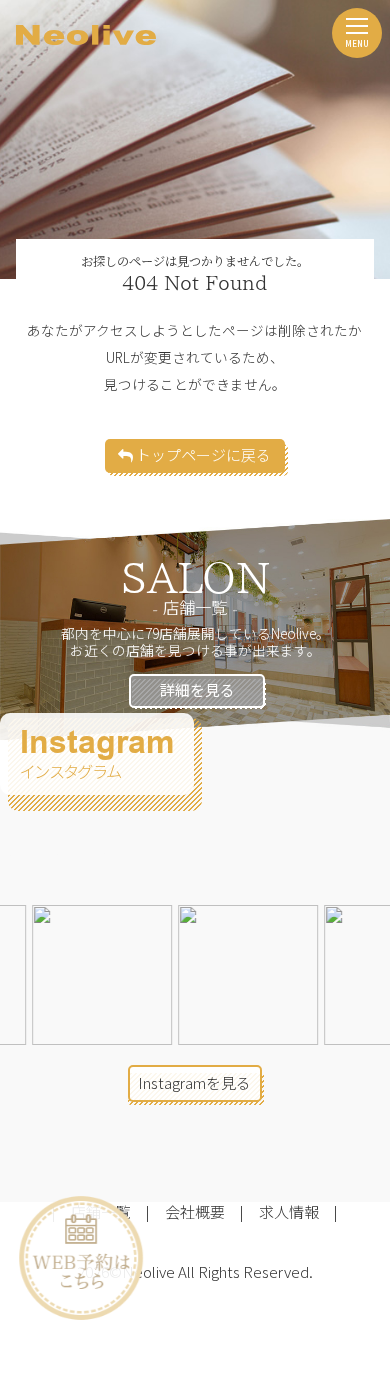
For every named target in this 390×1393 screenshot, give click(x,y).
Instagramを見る (194, 1082)
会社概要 (195, 1211)
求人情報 (289, 1211)
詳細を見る (197, 689)
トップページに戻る (202, 454)
